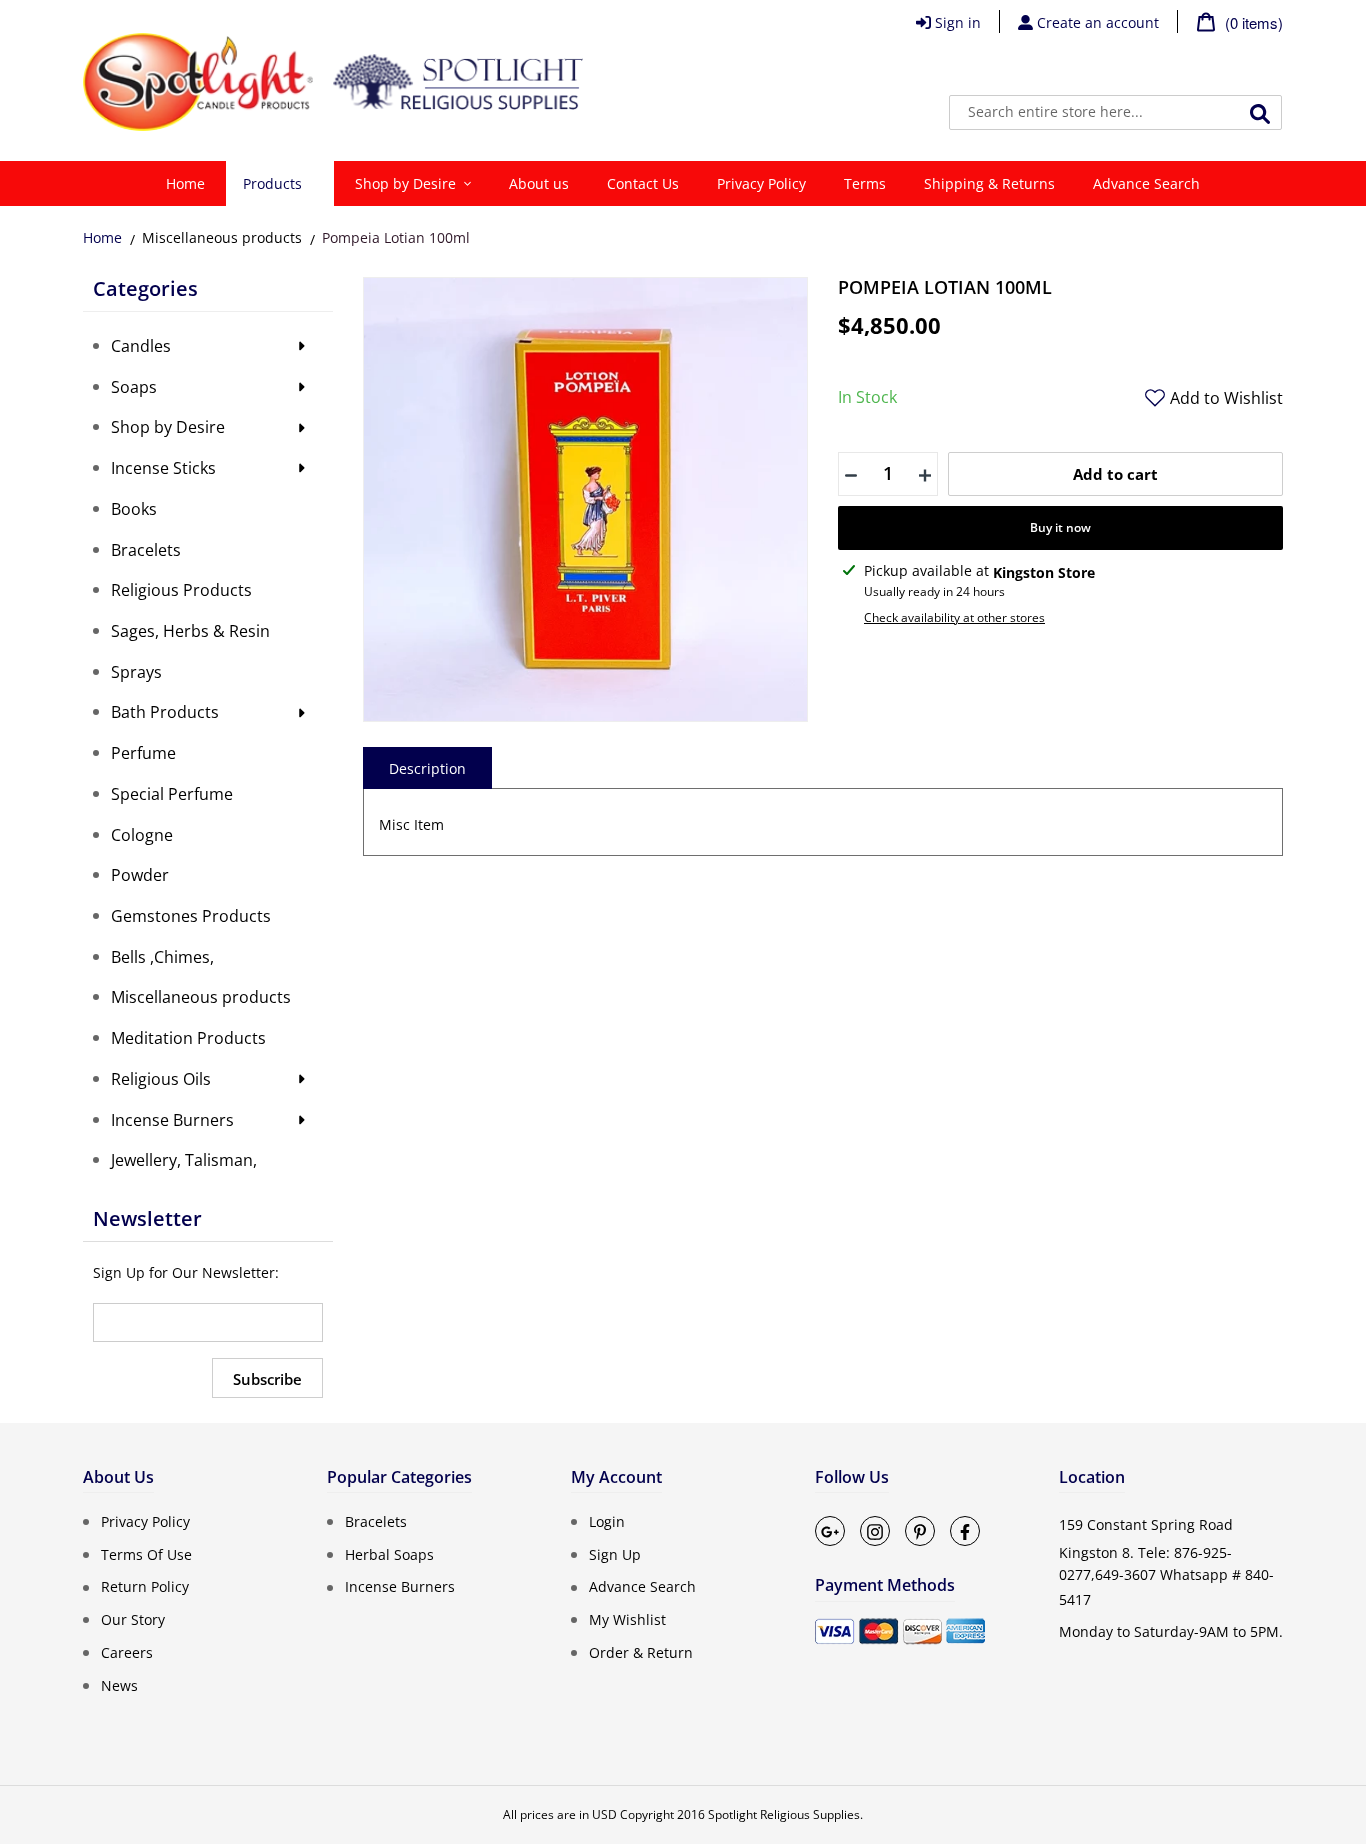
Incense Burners (400, 1586)
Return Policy (145, 1586)
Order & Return (641, 1652)
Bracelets (376, 1521)
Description (427, 768)
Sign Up (615, 1553)
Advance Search (642, 1586)
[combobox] (1115, 112)
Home (102, 237)
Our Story (133, 1619)
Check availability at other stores (954, 617)
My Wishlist (627, 1619)
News (119, 1684)
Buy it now (1060, 527)
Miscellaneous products (222, 237)
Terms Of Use (146, 1553)
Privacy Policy (145, 1521)
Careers (127, 1652)
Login (607, 1521)
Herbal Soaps (389, 1553)
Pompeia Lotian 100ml (396, 237)
